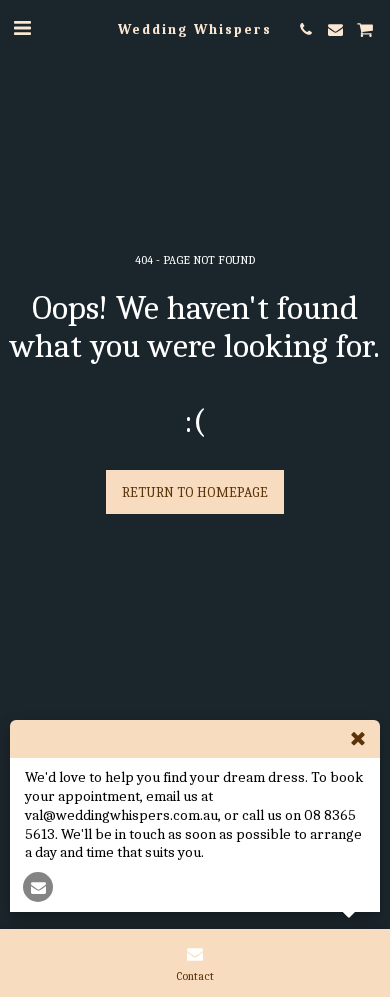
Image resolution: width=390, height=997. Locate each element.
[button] (22, 28)
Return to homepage (195, 492)
